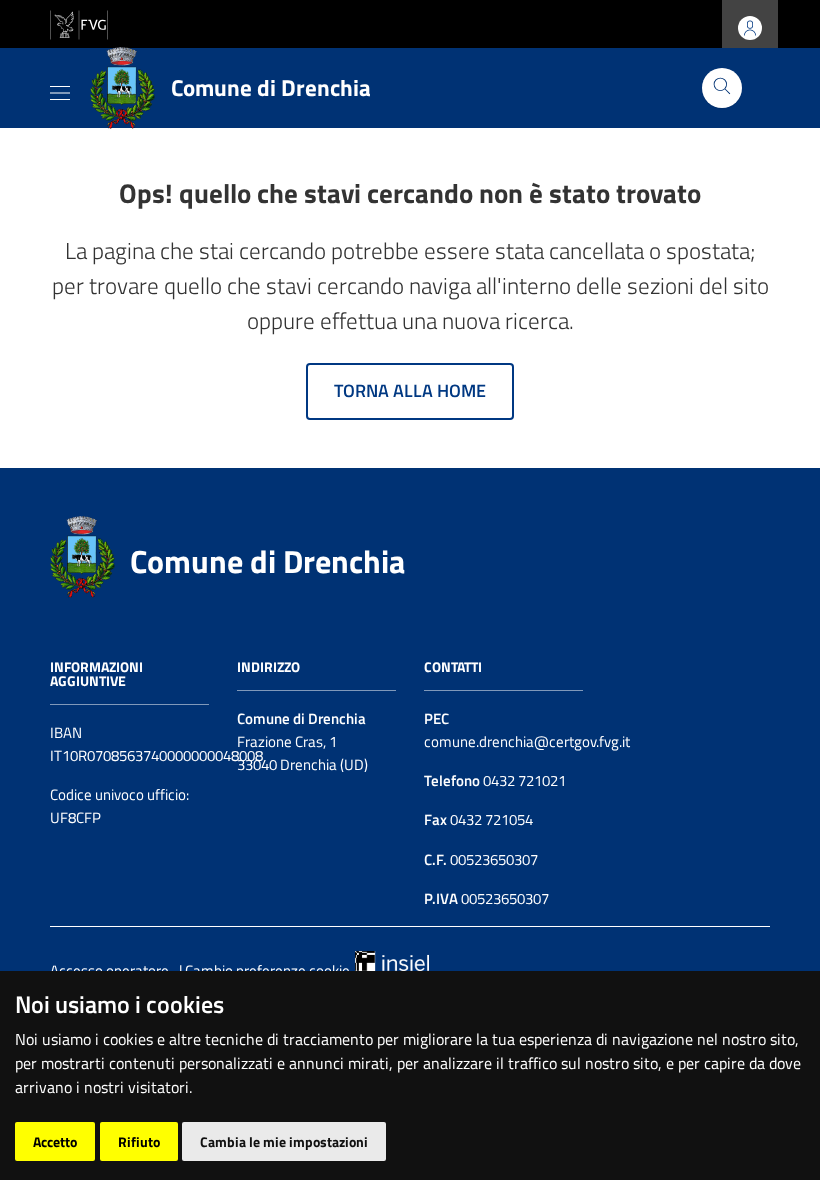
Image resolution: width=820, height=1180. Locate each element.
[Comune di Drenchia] (82, 554)
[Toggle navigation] (60, 89)
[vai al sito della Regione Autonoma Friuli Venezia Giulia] (79, 22)
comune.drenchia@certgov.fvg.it (527, 741)
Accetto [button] (55, 1141)
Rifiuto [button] (139, 1141)
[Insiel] (392, 959)
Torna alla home (410, 390)
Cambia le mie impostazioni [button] (284, 1141)
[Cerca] (722, 88)
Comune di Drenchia (267, 561)
